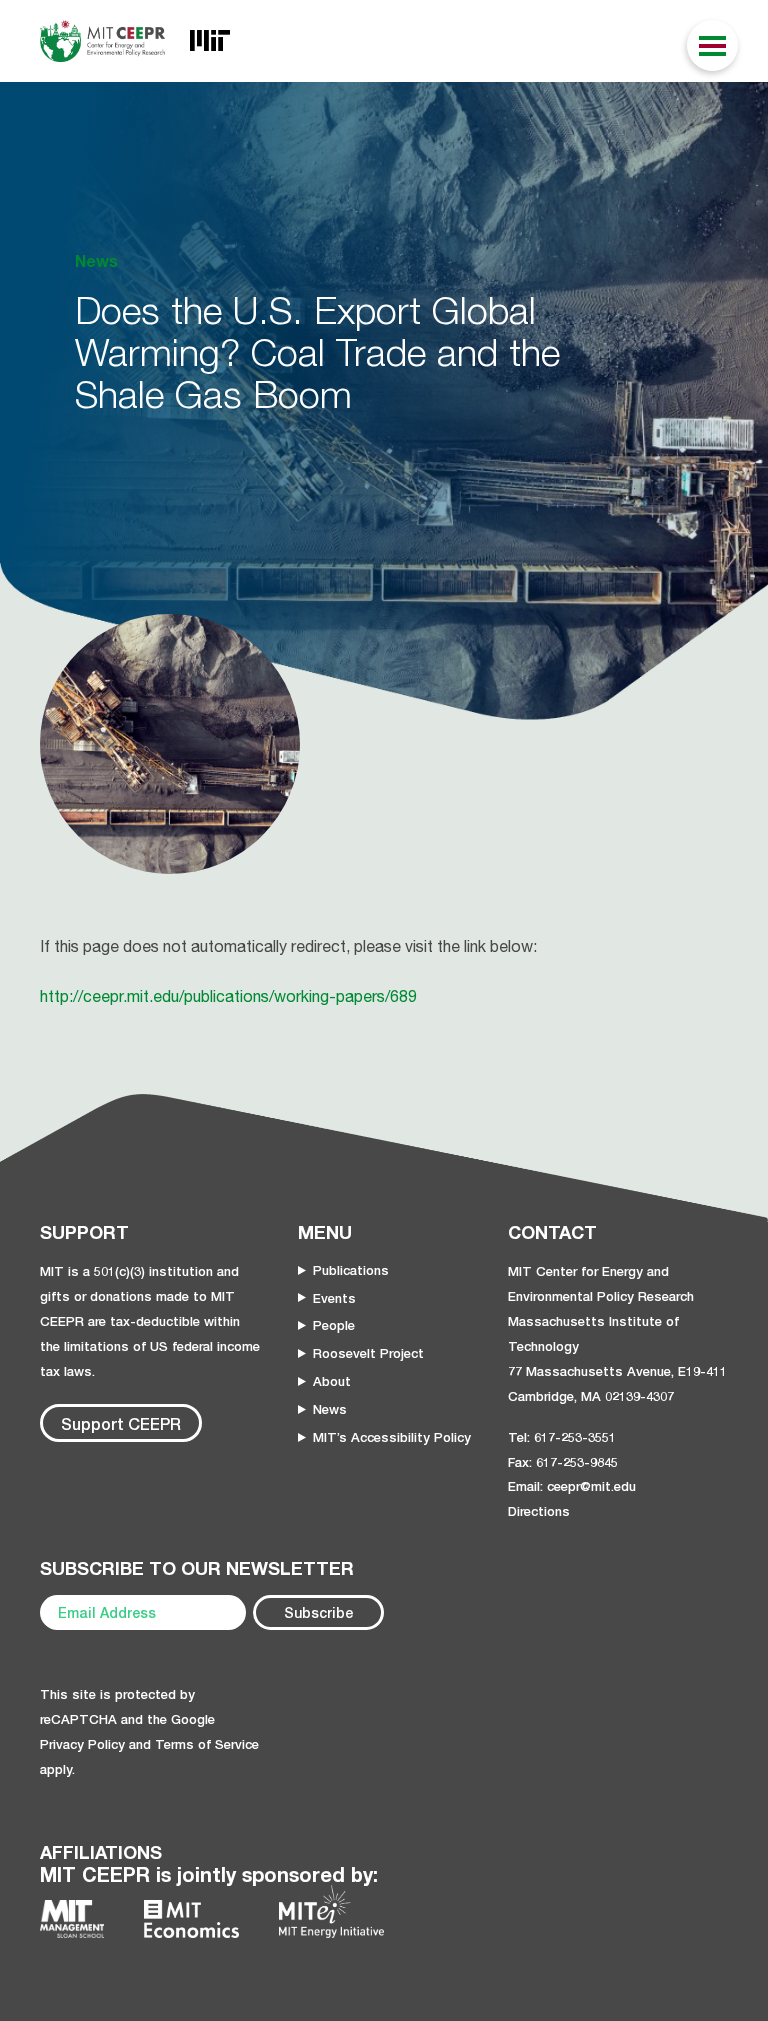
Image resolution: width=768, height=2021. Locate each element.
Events (334, 1298)
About (332, 1381)
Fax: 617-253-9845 (563, 1462)
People (334, 1325)
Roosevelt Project (368, 1353)
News (330, 1409)
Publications (351, 1270)
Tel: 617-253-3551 (562, 1437)
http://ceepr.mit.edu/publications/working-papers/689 (228, 996)
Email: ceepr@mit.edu (572, 1486)
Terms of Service (207, 1744)
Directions (539, 1511)
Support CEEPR (121, 1423)
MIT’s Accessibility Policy (392, 1437)
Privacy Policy (82, 1744)
